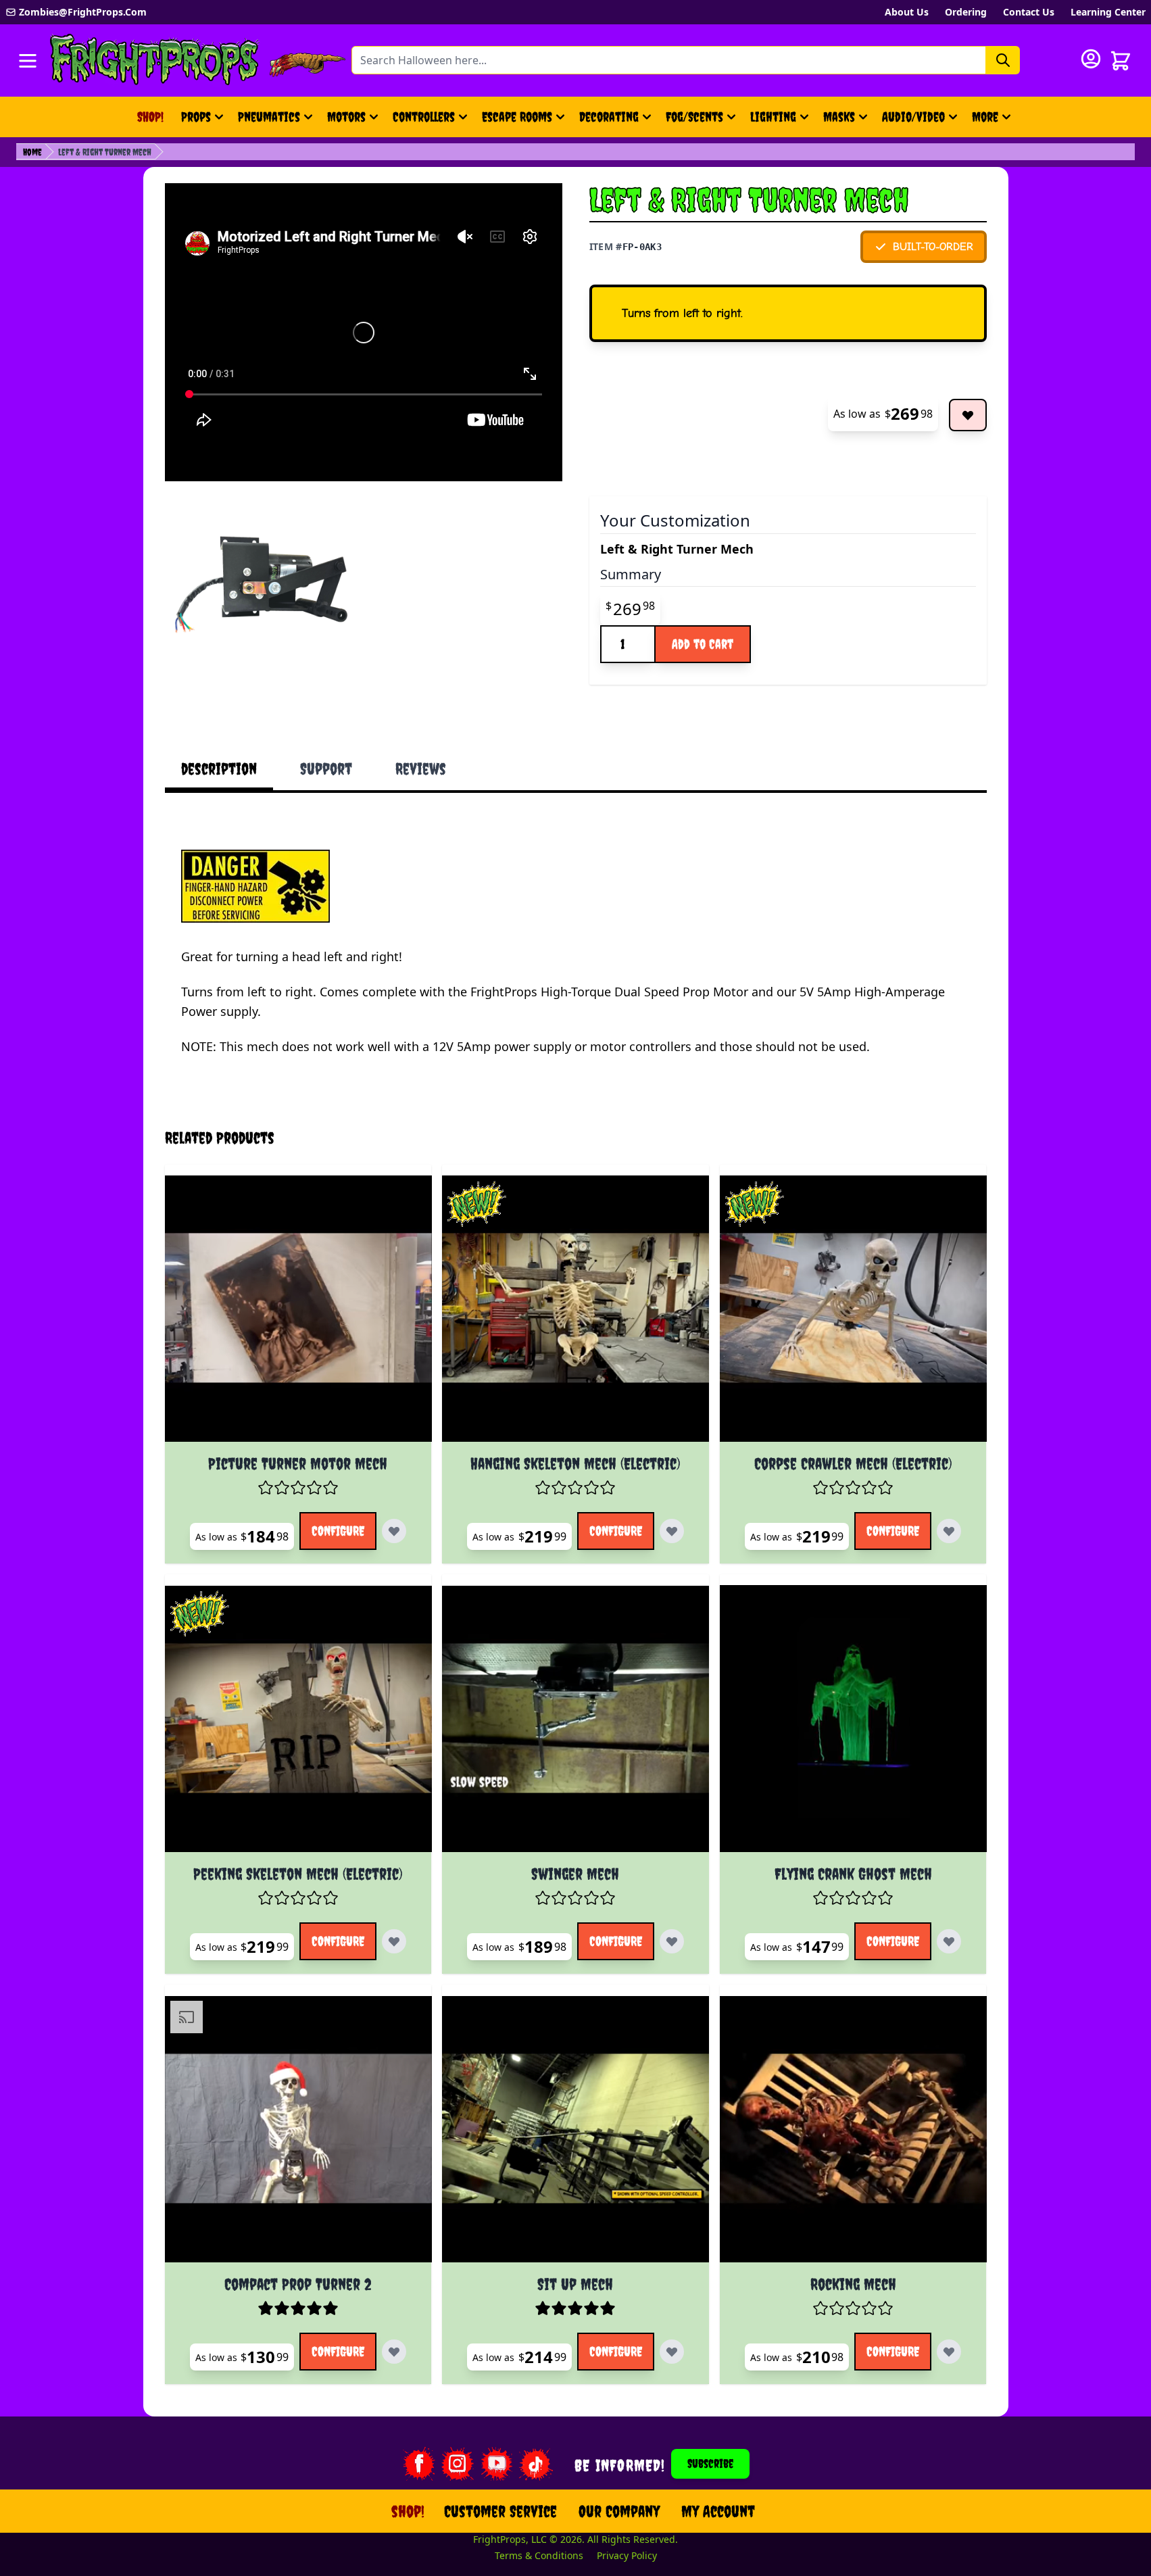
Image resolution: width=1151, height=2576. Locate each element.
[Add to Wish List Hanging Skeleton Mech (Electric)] (672, 1531)
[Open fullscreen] (263, 585)
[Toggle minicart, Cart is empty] (1121, 61)
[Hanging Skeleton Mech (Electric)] (575, 1309)
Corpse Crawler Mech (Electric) (853, 1463)
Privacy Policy (627, 2555)
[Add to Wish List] (968, 415)
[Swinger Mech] (575, 1719)
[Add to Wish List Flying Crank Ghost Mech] (949, 1941)
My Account (718, 2511)
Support (326, 769)
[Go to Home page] (155, 60)
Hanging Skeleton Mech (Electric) (575, 1463)
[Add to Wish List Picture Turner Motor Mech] (394, 1531)
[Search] (1003, 60)
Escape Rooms (517, 117)
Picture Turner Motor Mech (298, 1463)
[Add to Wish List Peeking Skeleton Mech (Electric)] (394, 1941)
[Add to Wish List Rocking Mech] (949, 2352)
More (993, 121)
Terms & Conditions (539, 2555)
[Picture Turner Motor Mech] (298, 1309)
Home (32, 152)
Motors (346, 117)
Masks (839, 117)
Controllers (424, 117)
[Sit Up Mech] (575, 2129)
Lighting (773, 117)
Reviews (421, 769)
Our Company (619, 2511)
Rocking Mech (853, 2284)
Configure (338, 1531)
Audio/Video (913, 117)
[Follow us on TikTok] (536, 2464)
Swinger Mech (575, 1874)
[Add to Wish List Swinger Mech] (672, 1941)
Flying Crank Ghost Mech (853, 1874)
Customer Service (500, 2511)
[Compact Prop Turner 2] (298, 2129)
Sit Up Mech (575, 2284)
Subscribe (710, 2463)
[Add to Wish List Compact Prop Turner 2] (394, 2352)
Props (196, 117)
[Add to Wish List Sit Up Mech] (672, 2352)
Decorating (609, 117)
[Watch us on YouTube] (497, 2464)
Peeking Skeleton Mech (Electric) (298, 1874)
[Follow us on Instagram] (458, 2464)
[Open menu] (28, 61)
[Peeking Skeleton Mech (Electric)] (298, 1719)
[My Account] (1091, 59)
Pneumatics (269, 117)
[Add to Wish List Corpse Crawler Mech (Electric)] (949, 1531)
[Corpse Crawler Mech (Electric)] (853, 1309)
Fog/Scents (694, 117)
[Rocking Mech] (853, 2129)
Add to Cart (703, 644)
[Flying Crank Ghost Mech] (853, 1719)
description (219, 769)
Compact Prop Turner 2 (298, 2284)
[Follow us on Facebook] (418, 2464)
